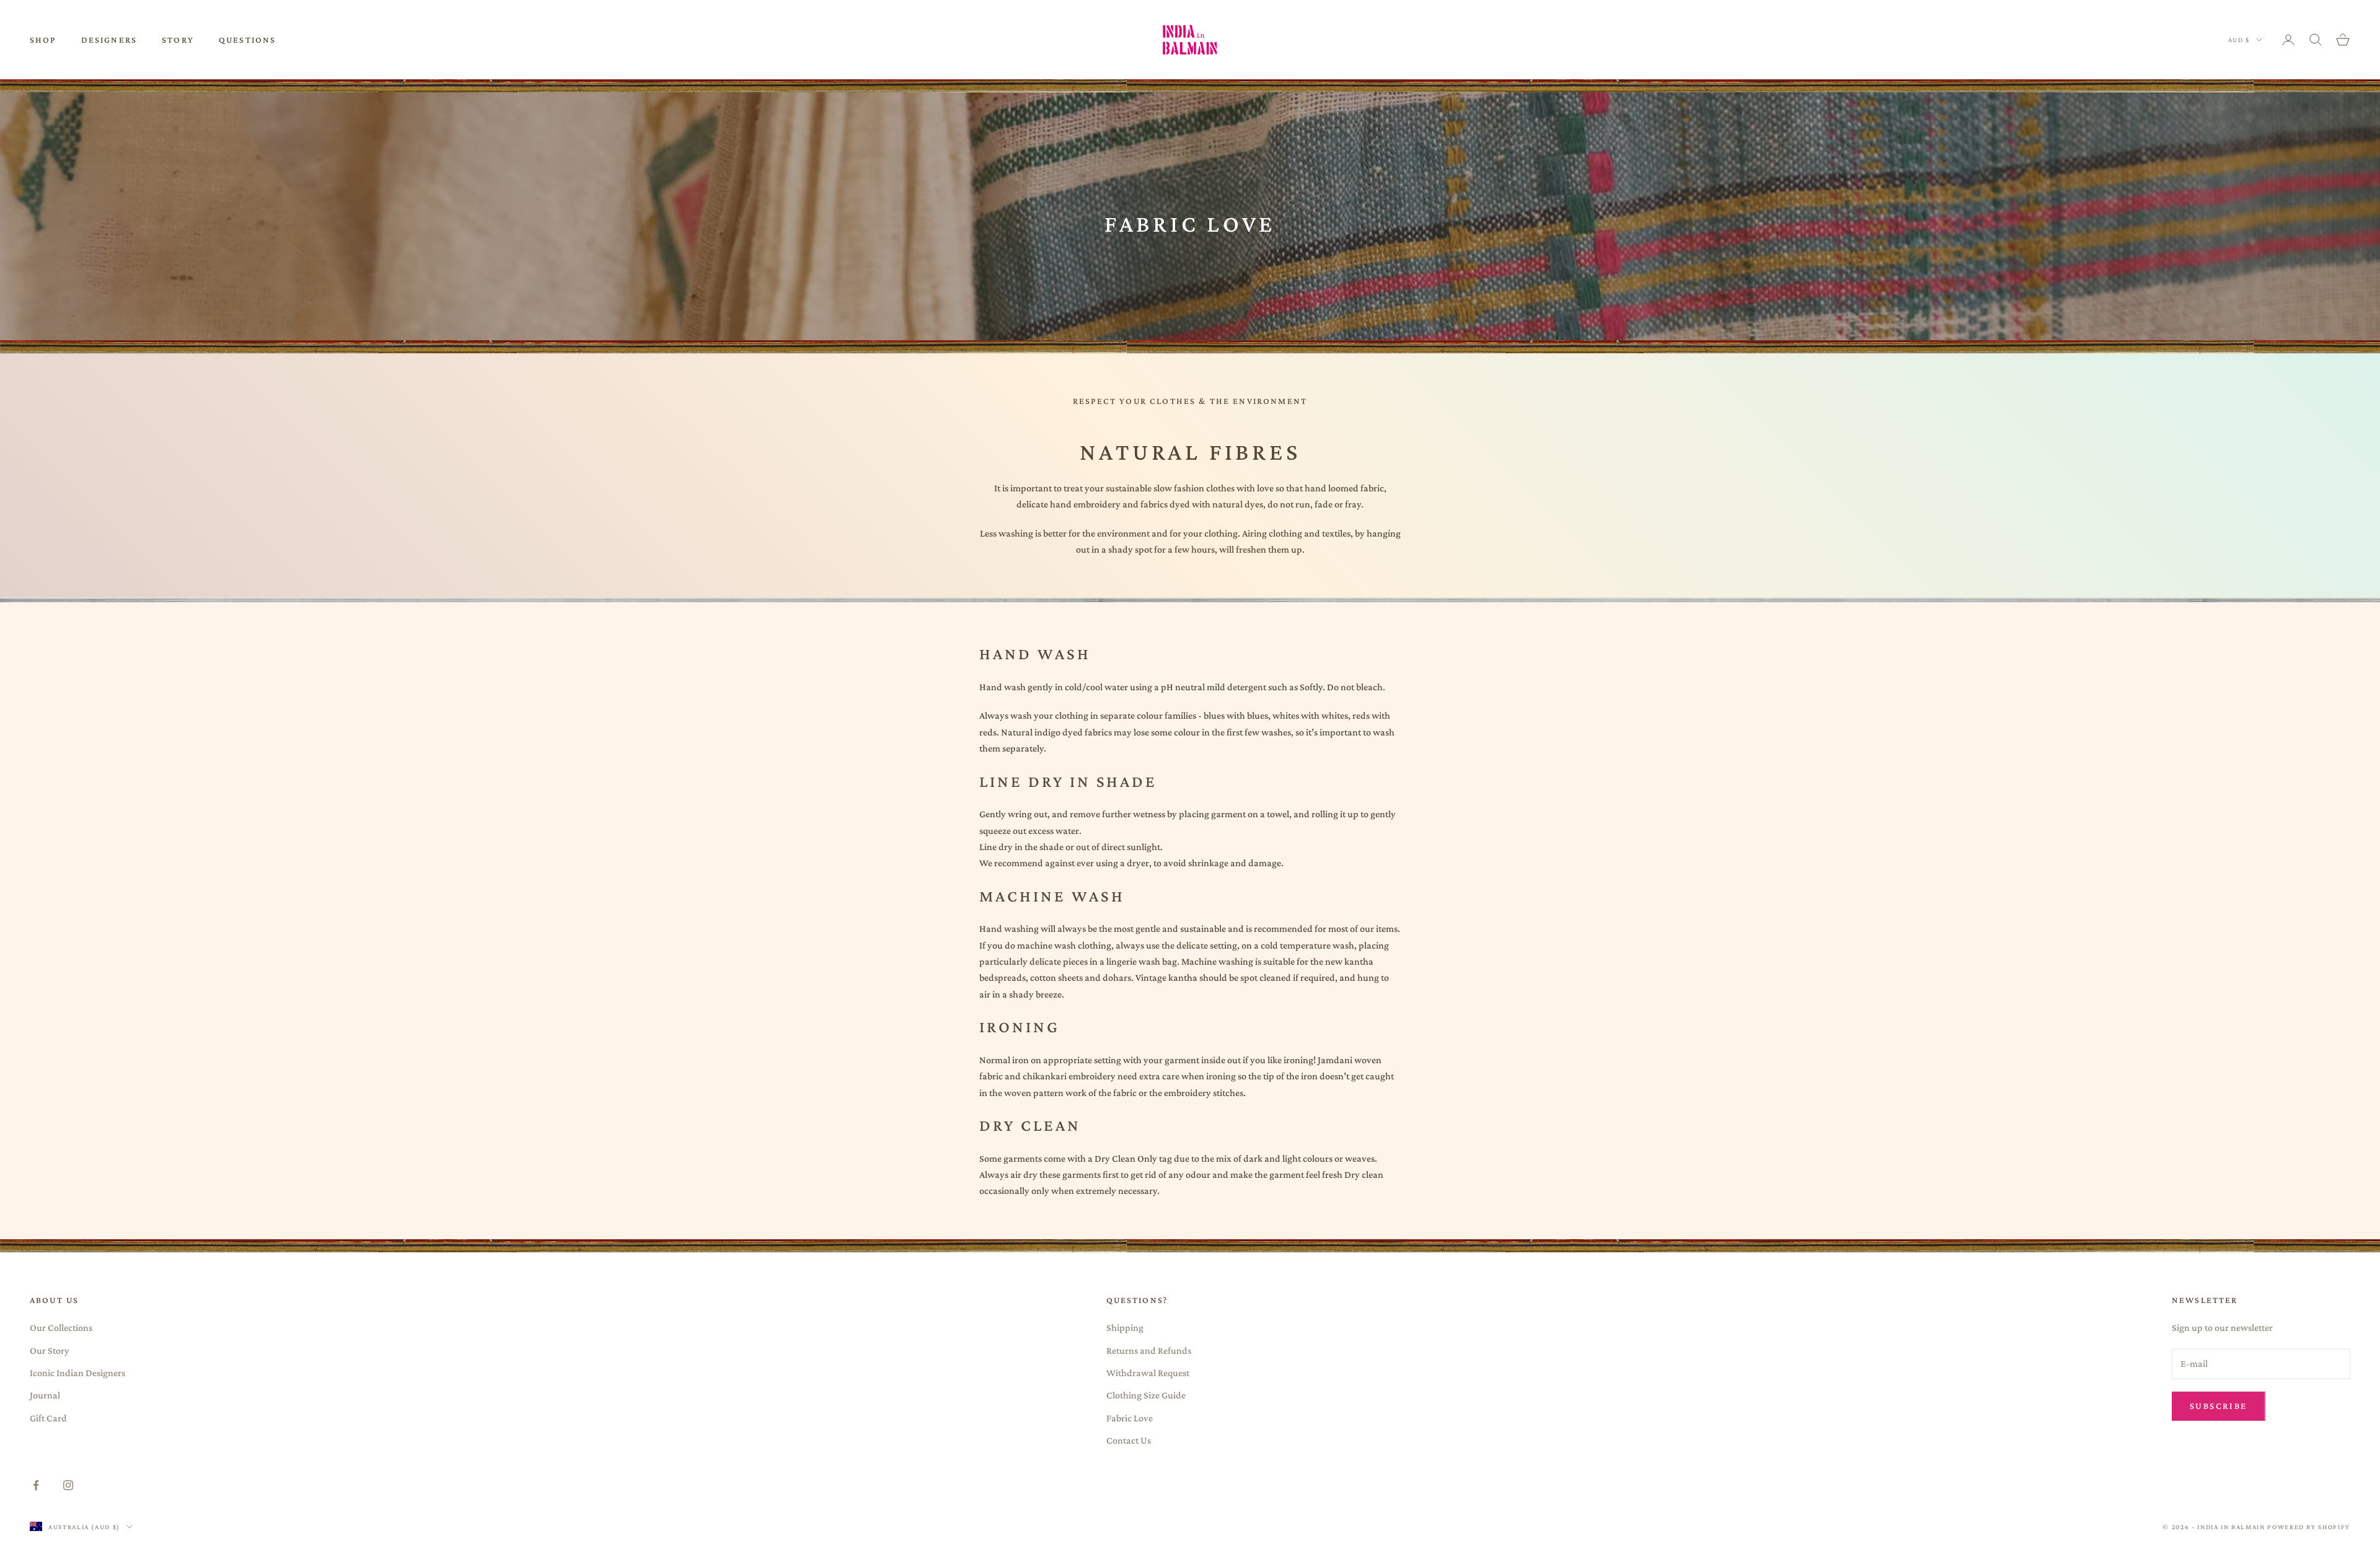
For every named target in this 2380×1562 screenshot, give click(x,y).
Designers (109, 40)
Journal (45, 1395)
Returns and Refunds (1149, 1350)
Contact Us (1129, 1440)
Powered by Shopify (2309, 1527)
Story (178, 40)
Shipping (1125, 1327)
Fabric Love (1130, 1418)
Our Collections (61, 1327)
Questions (247, 40)
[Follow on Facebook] (36, 1485)
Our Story (50, 1350)
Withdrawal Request (1148, 1373)
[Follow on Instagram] (68, 1485)
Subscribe (2219, 1406)
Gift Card (48, 1418)
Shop (43, 40)
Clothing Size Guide (1146, 1395)
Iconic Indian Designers (77, 1373)
